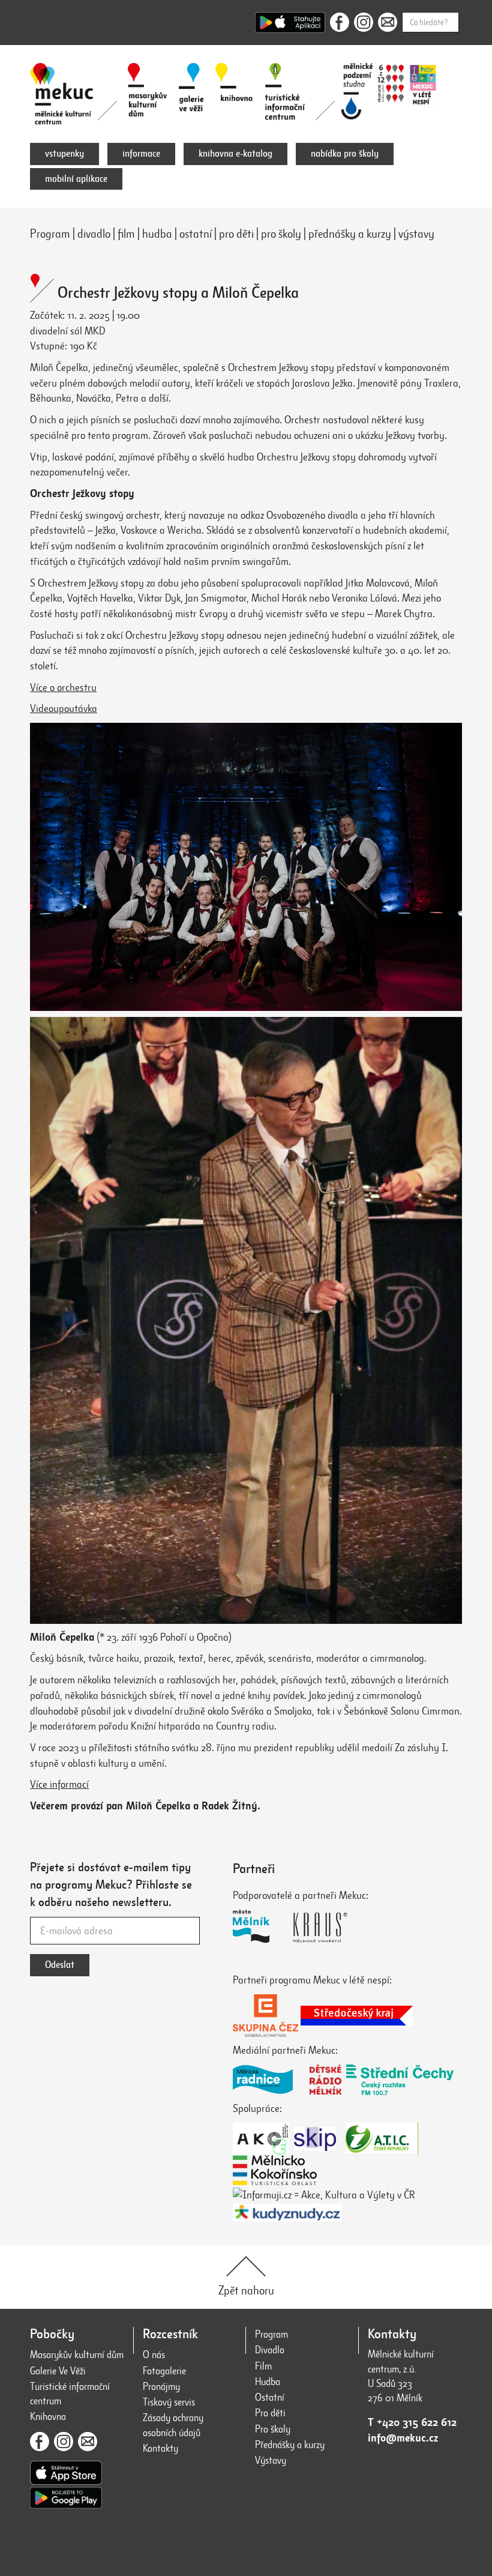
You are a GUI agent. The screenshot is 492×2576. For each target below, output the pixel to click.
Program (50, 234)
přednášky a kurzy (350, 234)
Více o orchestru (63, 687)
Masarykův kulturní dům (77, 2355)
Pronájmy (161, 2387)
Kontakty (160, 2448)
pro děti (236, 234)
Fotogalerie (164, 2371)
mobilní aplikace (76, 179)
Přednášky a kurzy (290, 2445)
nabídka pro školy (345, 154)
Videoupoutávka (64, 708)
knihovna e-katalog (235, 154)
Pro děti (270, 2413)
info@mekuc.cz (403, 2438)
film (126, 234)
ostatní (196, 234)
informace (141, 154)
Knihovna (48, 2417)
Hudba (268, 2382)
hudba (157, 234)
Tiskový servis (169, 2402)
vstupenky (64, 154)
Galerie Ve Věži (58, 2371)
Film (263, 2366)
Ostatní (270, 2397)
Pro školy (273, 2429)
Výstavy (271, 2460)
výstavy (416, 234)
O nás (154, 2355)
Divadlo (270, 2350)
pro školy (281, 234)
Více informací (59, 1784)
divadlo (94, 234)
